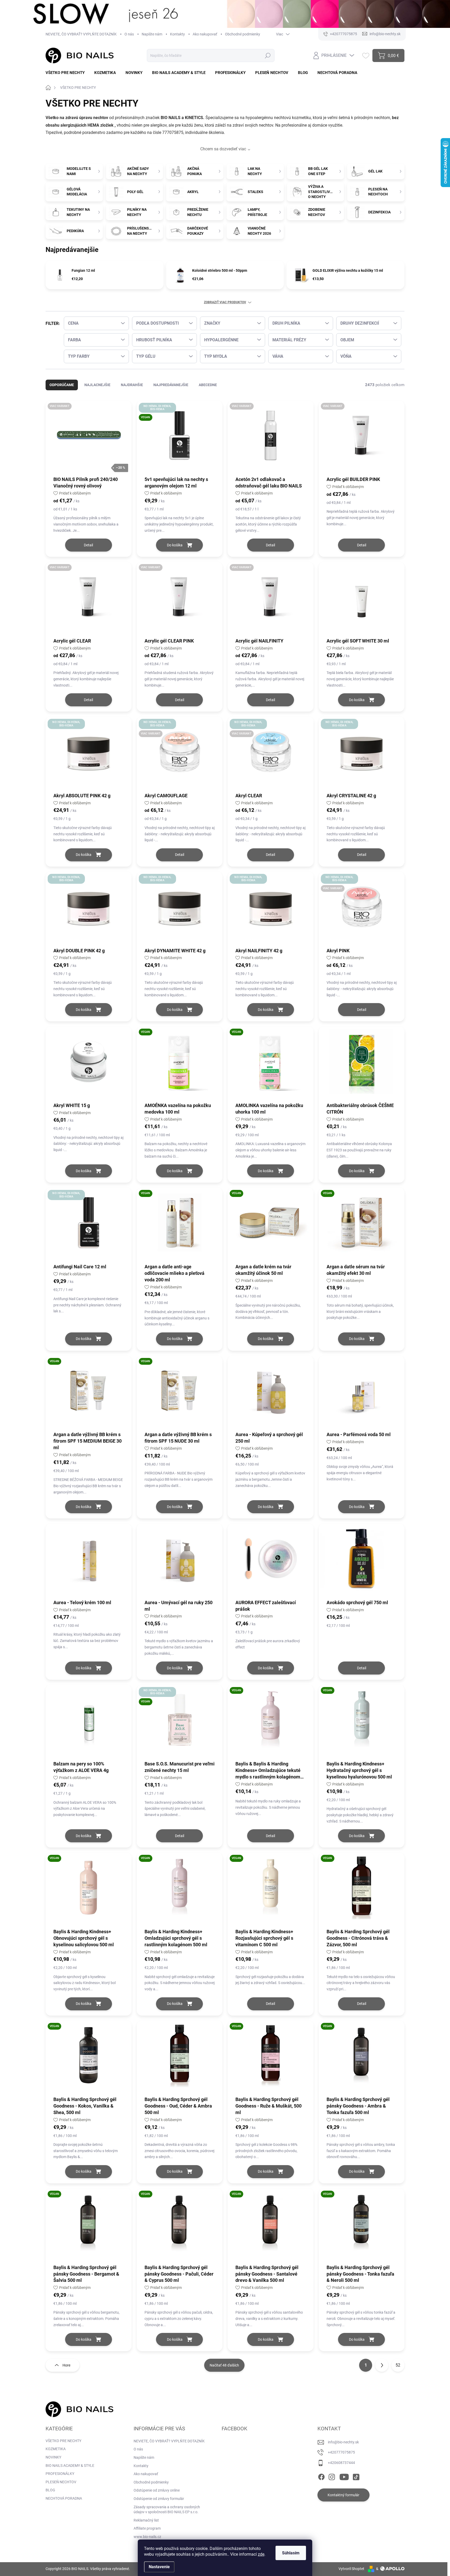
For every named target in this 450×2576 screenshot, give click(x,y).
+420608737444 (341, 2463)
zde (261, 2554)
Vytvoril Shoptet (351, 2569)
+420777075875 (341, 2452)
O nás (129, 34)
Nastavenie (159, 2567)
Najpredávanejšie (171, 385)
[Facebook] (321, 2476)
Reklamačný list (146, 2520)
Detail (88, 545)
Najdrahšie (132, 385)
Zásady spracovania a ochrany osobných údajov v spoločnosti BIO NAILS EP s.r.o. (167, 2510)
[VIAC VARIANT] (271, 438)
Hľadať (268, 55)
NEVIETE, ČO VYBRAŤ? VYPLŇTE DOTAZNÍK (81, 34)
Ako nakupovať (205, 34)
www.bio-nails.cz (147, 2537)
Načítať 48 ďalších (224, 2365)
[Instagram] (332, 2476)
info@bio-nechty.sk (343, 2442)
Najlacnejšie (97, 385)
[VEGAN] (180, 1064)
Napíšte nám (152, 34)
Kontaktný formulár (343, 2495)
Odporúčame (62, 385)
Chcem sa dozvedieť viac (223, 149)
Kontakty (177, 34)
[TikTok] (356, 2476)
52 (398, 2365)
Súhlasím (291, 2553)
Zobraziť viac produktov (225, 302)
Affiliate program (147, 2528)
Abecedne (208, 385)
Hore (66, 2365)
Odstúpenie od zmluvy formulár (159, 2499)
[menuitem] (67, 73)
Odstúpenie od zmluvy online (157, 2490)
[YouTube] (344, 2476)
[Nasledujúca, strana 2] (382, 2365)
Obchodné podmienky (243, 34)
